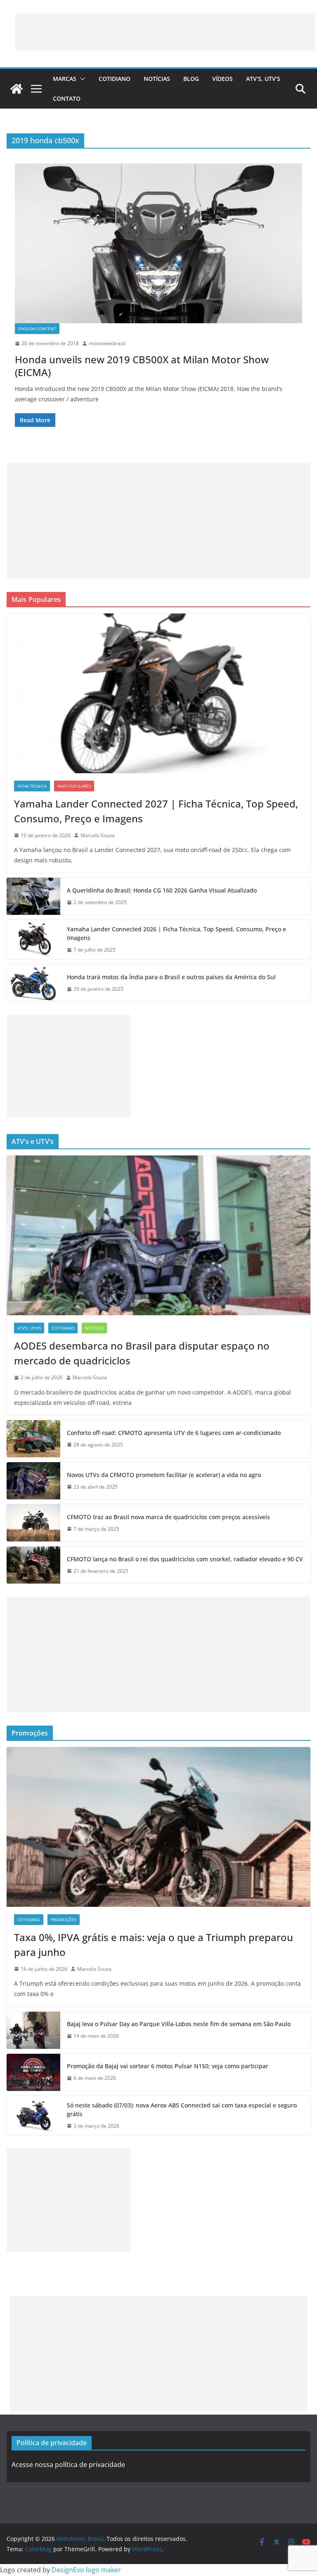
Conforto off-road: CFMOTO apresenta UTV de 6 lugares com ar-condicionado (174, 1433)
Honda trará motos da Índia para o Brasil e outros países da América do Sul (171, 977)
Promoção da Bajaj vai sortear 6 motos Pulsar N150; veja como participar (168, 2066)
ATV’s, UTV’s (263, 79)
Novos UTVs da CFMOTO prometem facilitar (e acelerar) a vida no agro (164, 1475)
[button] (81, 79)
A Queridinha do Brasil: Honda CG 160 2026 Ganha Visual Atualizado (162, 890)
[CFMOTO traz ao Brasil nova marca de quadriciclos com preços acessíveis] (33, 1523)
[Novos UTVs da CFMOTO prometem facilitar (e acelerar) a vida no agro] (33, 1481)
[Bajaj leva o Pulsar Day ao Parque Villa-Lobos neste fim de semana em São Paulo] (33, 2030)
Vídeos (222, 79)
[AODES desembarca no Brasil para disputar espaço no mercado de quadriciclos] (158, 1235)
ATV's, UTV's (29, 1328)
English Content (37, 329)
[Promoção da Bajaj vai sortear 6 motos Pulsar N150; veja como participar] (33, 2072)
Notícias (157, 79)
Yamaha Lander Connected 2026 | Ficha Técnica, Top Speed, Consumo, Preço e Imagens (176, 933)
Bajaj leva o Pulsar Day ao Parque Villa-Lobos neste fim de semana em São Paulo (179, 2024)
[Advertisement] (165, 32)
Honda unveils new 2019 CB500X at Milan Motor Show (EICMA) (142, 366)
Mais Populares (74, 786)
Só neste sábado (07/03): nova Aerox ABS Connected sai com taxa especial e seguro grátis (182, 2110)
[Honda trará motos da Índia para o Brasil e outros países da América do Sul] (33, 983)
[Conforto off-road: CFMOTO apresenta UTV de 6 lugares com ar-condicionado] (33, 1439)
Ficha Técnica (32, 786)
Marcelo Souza (98, 835)
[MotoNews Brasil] (17, 89)
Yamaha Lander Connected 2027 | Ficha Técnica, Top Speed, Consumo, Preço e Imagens (156, 811)
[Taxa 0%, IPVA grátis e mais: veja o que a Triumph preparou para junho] (158, 1827)
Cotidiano (115, 79)
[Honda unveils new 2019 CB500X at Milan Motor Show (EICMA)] (158, 243)
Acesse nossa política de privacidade (68, 2465)
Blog (191, 79)
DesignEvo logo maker (86, 2570)
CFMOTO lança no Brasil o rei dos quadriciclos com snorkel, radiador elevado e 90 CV (185, 1559)
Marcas (65, 79)
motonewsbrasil (107, 343)
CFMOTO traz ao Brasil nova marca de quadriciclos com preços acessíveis (168, 1517)
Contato (67, 98)
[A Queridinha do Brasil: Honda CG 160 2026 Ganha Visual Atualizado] (33, 896)
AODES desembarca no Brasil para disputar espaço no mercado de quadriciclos (142, 1353)
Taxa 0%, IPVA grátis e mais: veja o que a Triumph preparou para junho (154, 1945)
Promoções (64, 1920)
